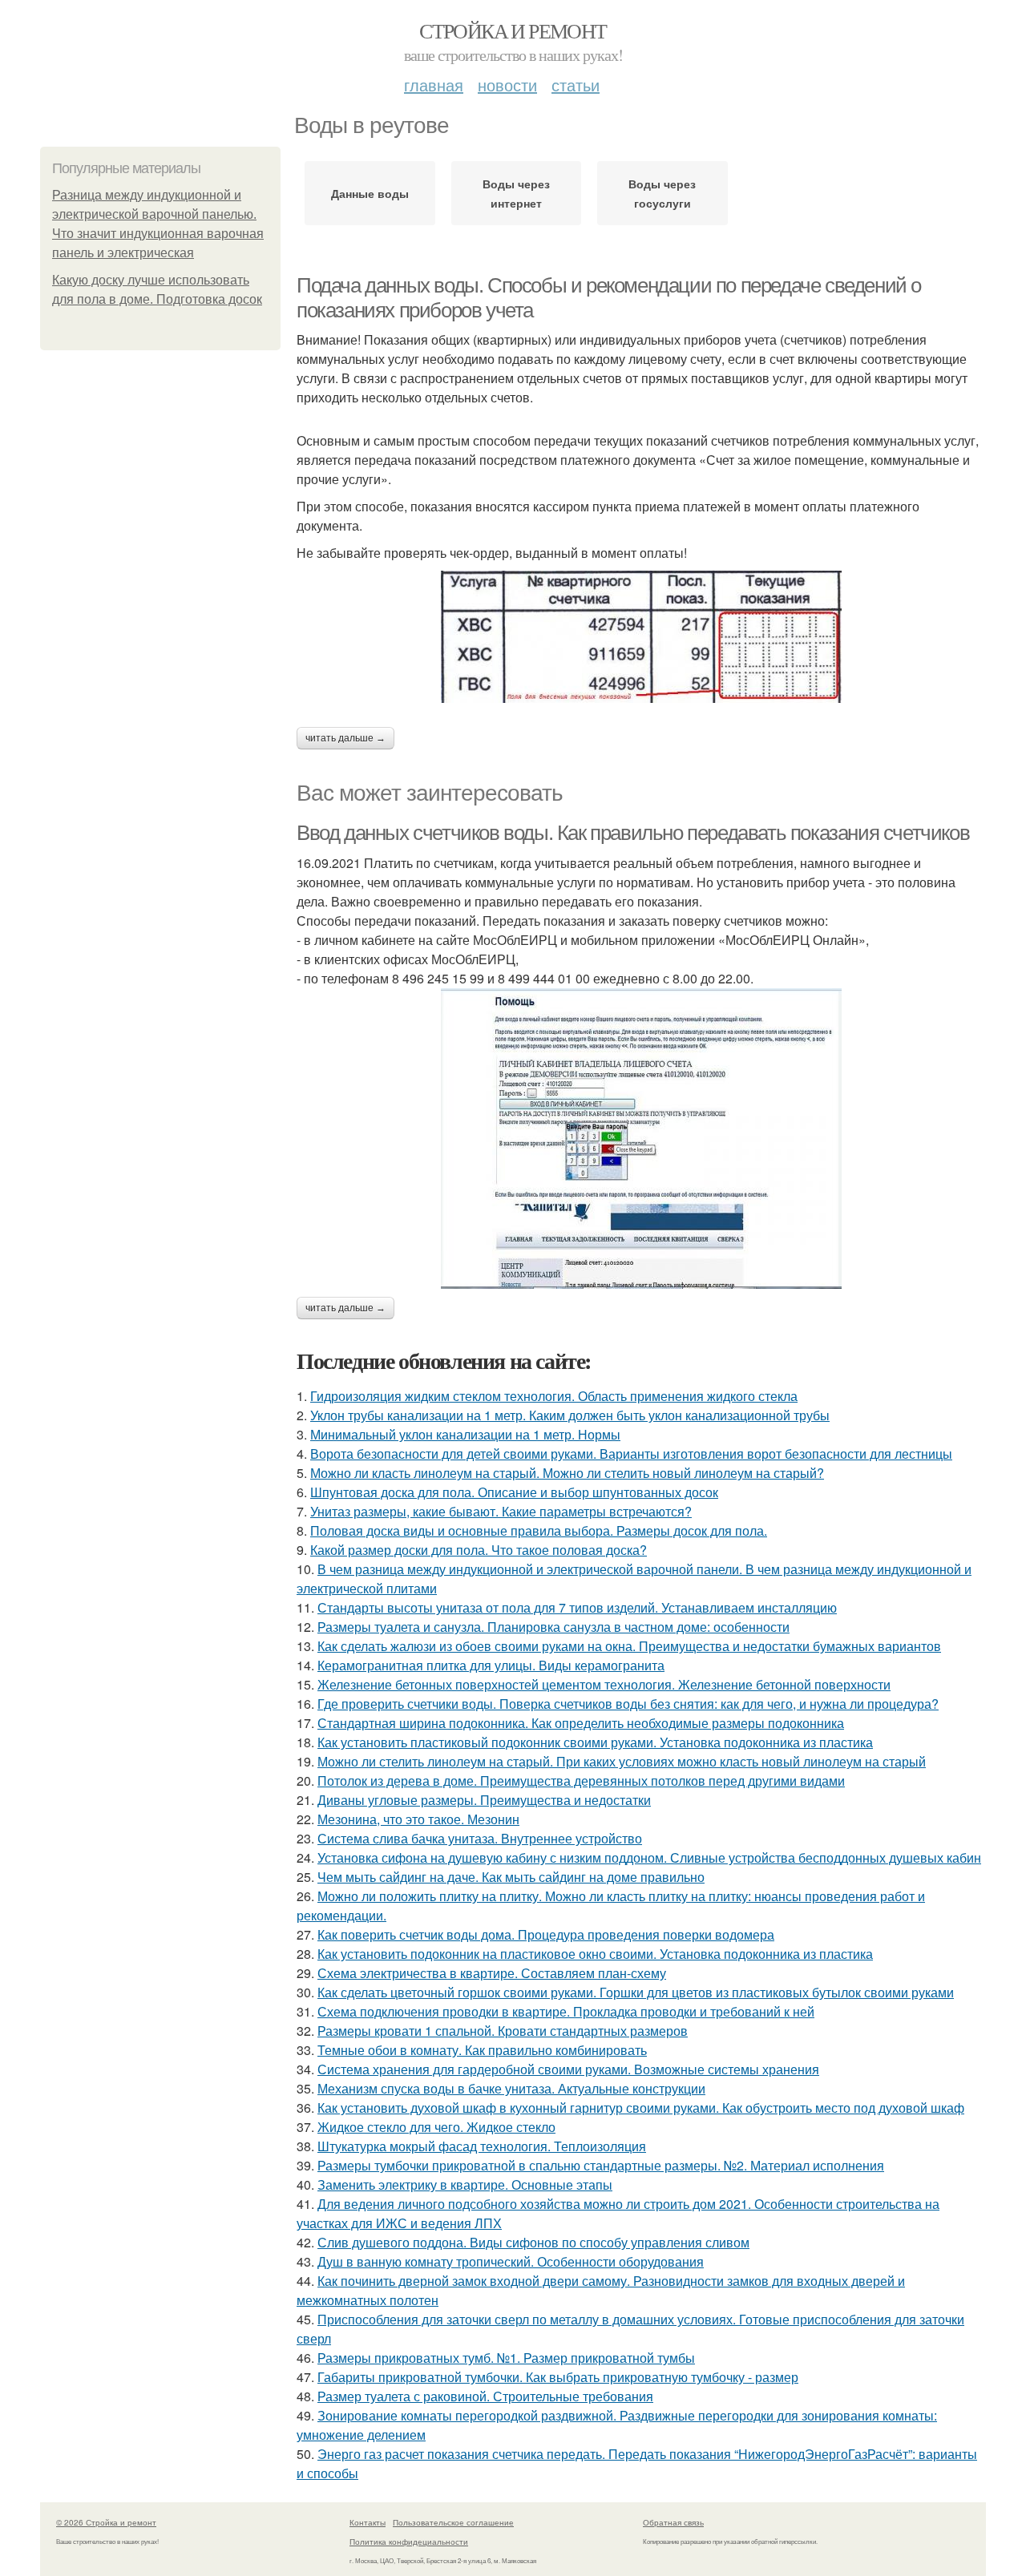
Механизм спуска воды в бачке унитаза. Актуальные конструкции (511, 2088)
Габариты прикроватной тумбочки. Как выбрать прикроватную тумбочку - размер (558, 2377)
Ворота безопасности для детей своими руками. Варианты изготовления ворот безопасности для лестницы (631, 1454)
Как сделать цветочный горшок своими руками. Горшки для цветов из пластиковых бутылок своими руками (636, 1992)
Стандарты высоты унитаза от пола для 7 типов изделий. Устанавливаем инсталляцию (577, 1607)
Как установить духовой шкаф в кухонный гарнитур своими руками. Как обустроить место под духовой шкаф (641, 2108)
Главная (434, 85)
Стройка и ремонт (513, 30)
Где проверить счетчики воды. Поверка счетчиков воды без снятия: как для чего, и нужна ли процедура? (628, 1704)
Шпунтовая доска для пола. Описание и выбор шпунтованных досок (514, 1492)
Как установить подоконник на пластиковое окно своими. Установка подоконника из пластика (595, 1954)
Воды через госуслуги (662, 193)
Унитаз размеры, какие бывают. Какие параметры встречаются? (501, 1511)
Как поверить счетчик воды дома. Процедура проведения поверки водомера (546, 1934)
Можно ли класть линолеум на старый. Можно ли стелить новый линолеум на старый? (567, 1473)
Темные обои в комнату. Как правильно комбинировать (482, 2050)
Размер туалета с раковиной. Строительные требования (485, 2396)
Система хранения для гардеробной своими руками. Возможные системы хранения (568, 2069)
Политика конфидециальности (409, 2542)
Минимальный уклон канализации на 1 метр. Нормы (465, 1434)
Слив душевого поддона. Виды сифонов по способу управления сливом (533, 2242)
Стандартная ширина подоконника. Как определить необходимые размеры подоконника (581, 1723)
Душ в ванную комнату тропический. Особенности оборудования (511, 2261)
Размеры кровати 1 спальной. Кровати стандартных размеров (503, 2031)
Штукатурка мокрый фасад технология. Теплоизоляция (482, 2146)
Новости (507, 85)
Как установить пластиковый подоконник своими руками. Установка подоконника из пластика (595, 1742)
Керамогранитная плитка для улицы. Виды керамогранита (491, 1665)
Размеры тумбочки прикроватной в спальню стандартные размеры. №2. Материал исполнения (601, 2165)
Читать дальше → (345, 738)
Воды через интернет (516, 193)
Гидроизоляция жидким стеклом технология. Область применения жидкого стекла (554, 1396)
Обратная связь (673, 2522)
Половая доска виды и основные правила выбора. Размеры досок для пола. (539, 1530)
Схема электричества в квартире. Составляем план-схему (492, 1973)
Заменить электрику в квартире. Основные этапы (465, 2184)
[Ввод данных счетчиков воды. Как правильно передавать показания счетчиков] (641, 1139)
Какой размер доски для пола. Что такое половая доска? (479, 1550)
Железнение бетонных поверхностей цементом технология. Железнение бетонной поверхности (604, 1684)
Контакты (368, 2522)
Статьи (576, 85)
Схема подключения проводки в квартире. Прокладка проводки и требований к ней (566, 2011)
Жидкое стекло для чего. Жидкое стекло (436, 2127)
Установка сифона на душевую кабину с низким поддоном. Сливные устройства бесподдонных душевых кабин (649, 1857)
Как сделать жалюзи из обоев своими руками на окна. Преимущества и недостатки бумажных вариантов (629, 1646)
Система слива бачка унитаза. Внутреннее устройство (480, 1838)
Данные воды (370, 193)
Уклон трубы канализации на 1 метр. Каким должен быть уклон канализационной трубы (570, 1415)
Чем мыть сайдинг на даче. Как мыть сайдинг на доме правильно (511, 1877)
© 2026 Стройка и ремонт (106, 2522)
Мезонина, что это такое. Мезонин (418, 1819)
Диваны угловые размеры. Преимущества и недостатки (484, 1800)
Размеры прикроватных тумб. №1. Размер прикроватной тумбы (506, 2358)
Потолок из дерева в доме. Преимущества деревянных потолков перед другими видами (581, 1781)
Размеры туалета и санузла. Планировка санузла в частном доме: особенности (553, 1627)
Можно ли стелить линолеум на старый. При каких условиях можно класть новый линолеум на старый (622, 1761)
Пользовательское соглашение (453, 2522)
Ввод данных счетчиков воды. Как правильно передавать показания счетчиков (633, 833)
